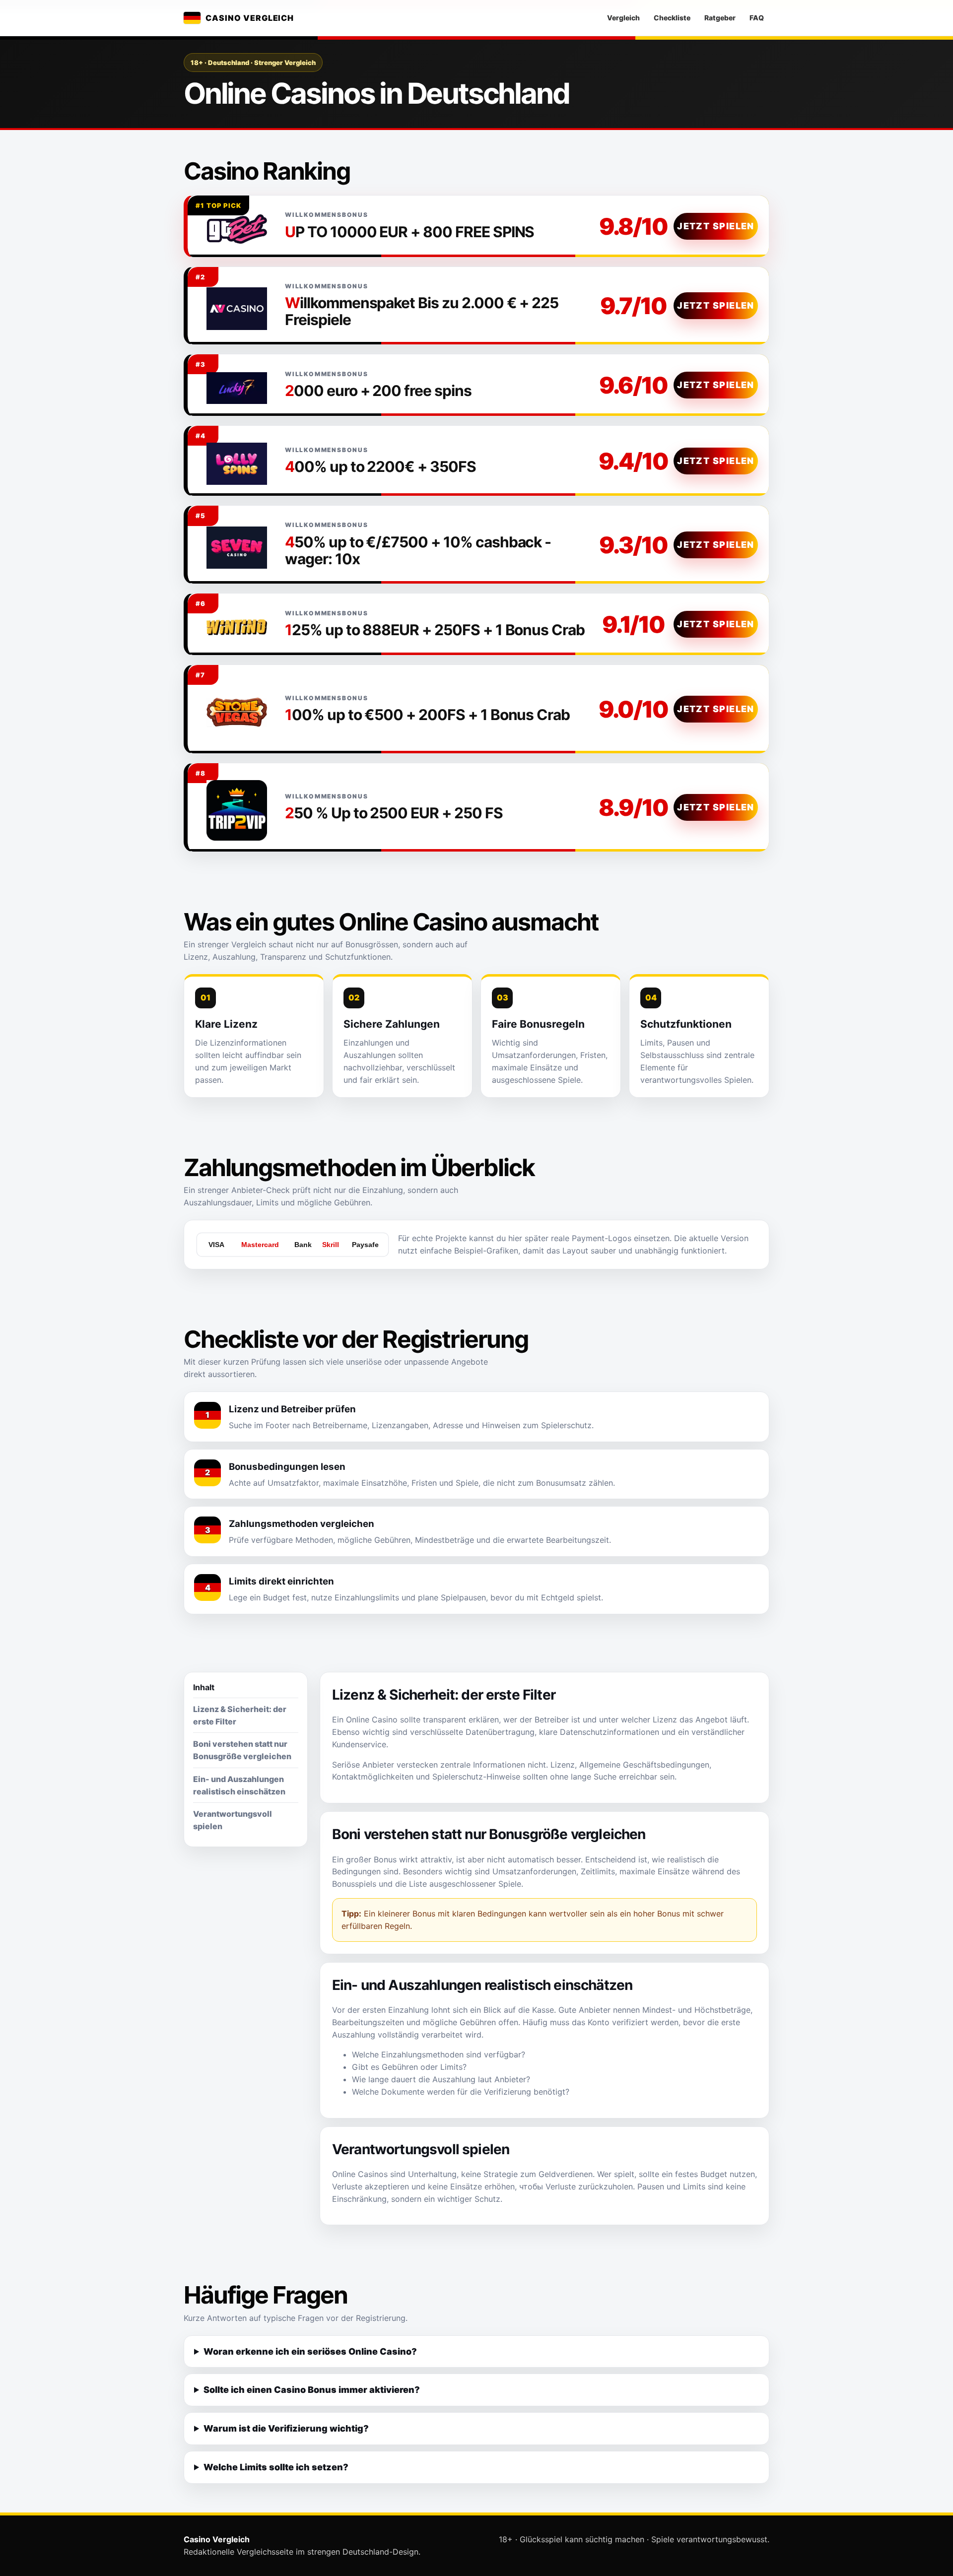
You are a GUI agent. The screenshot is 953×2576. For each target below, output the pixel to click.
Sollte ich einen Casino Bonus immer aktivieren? (312, 2390)
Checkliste (672, 18)
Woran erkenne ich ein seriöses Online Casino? (310, 2351)
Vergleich (623, 18)
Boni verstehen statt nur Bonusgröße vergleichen (242, 1750)
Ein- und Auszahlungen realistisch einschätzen (239, 1785)
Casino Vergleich (250, 18)
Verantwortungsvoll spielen (233, 1820)
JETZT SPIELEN (716, 226)
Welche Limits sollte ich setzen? (276, 2467)
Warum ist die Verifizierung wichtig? (286, 2428)
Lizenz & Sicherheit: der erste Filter (240, 1715)
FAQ (757, 18)
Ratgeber (720, 18)
